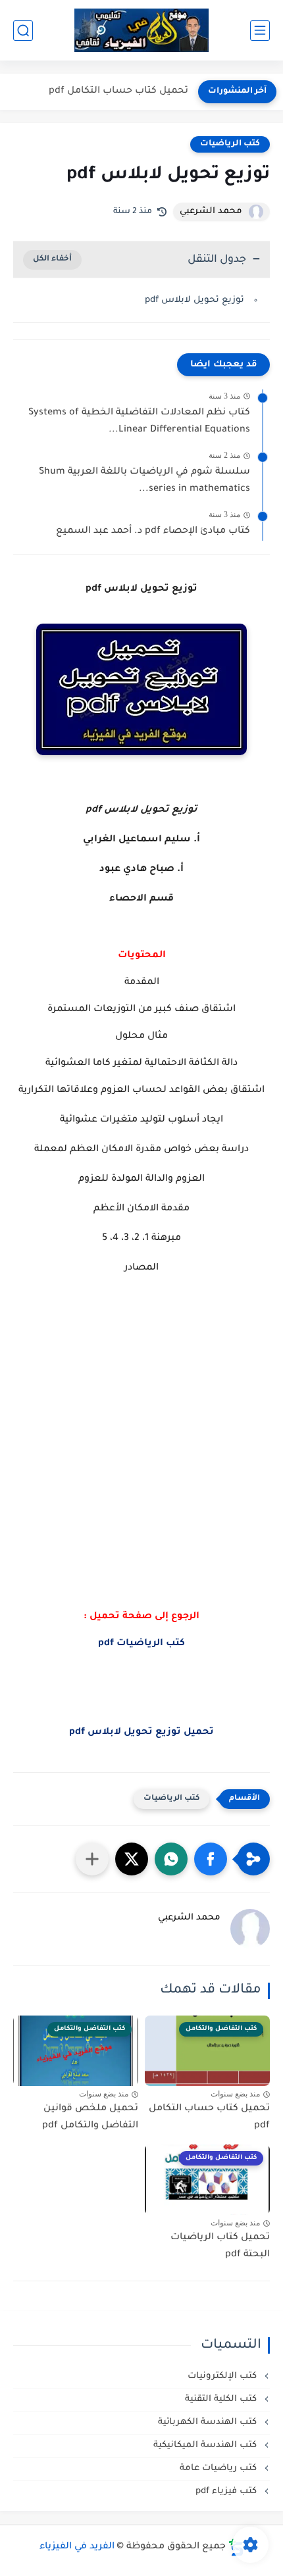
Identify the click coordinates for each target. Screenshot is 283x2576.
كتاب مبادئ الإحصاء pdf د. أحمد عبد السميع (153, 532)
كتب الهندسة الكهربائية (209, 2422)
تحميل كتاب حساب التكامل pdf (118, 91)
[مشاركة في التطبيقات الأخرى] (92, 1859)
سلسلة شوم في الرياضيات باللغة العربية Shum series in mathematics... (144, 481)
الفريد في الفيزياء (77, 2547)
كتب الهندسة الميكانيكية (206, 2445)
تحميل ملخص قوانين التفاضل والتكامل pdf (90, 2118)
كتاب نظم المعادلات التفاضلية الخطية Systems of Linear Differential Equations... (139, 422)
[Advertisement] (141, 1470)
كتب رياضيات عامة (219, 2468)
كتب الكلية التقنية (222, 2399)
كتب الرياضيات (230, 144)
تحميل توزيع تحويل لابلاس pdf (141, 1733)
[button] (211, 1859)
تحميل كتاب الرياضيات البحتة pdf (220, 2246)
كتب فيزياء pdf (227, 2491)
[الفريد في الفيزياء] (142, 31)
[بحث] (23, 31)
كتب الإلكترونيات (223, 2376)
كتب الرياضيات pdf (141, 1644)
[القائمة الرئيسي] (260, 31)
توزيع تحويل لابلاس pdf (194, 300)
